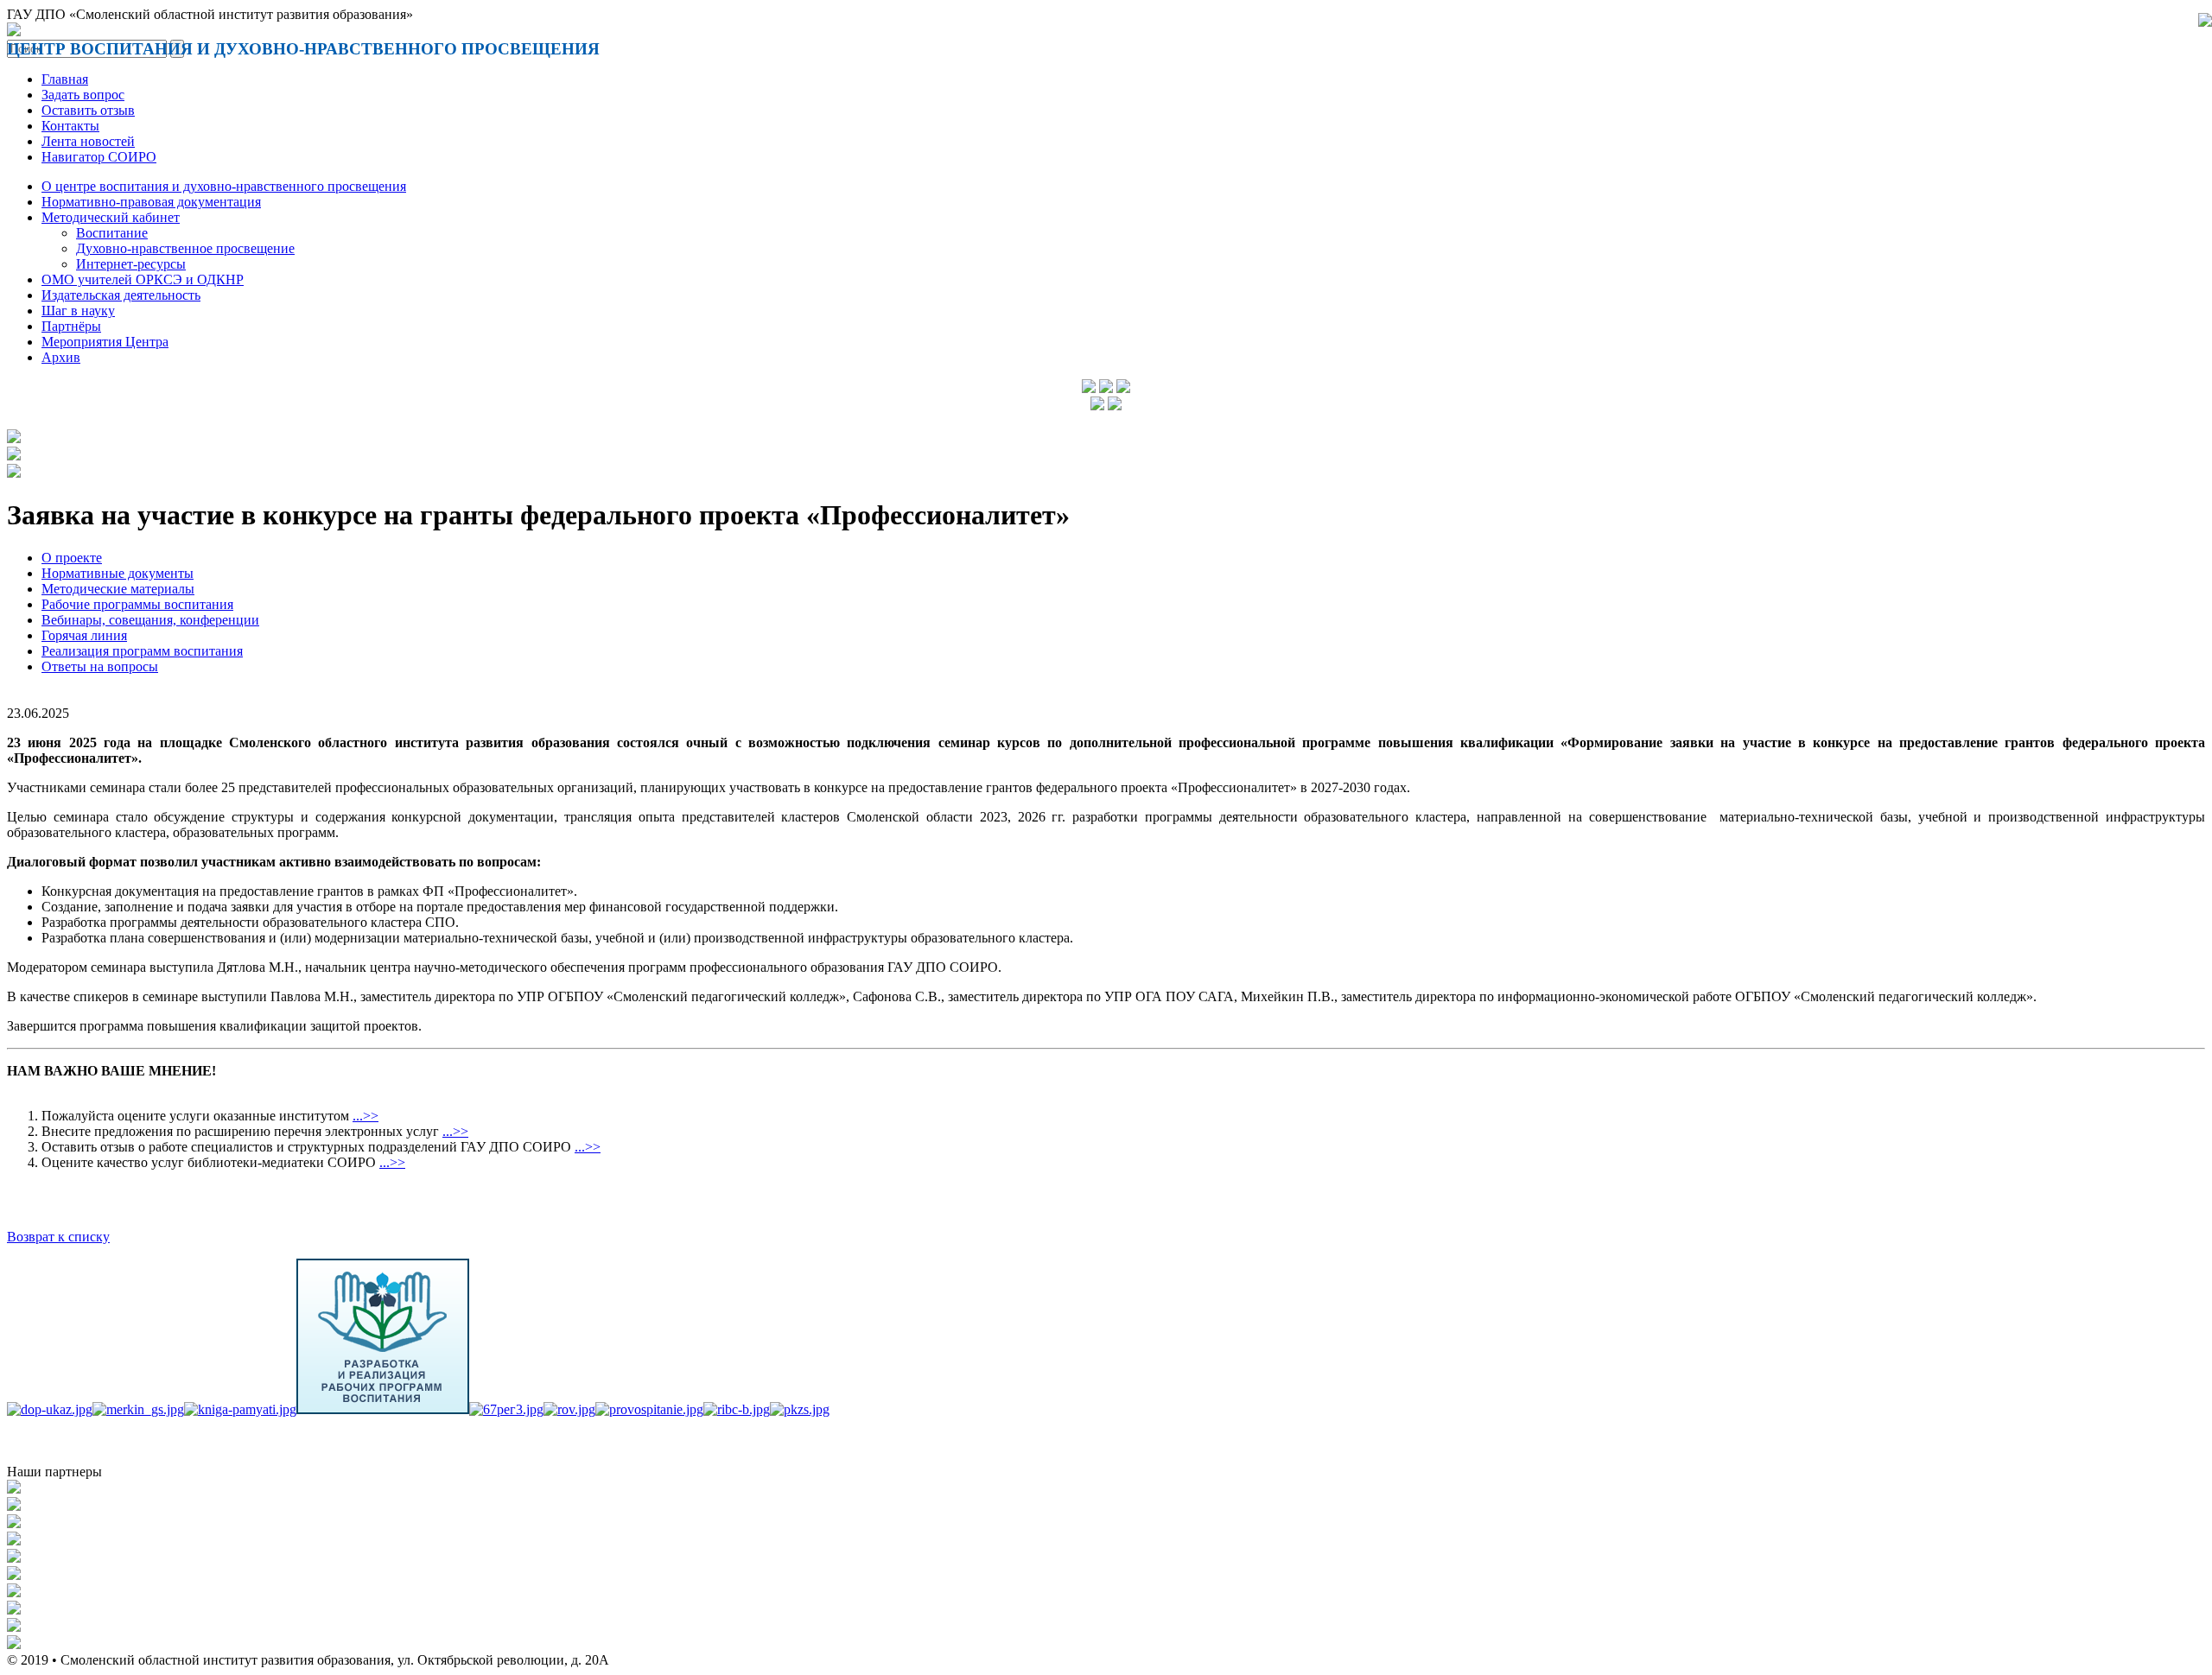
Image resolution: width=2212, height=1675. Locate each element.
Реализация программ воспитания (142, 651)
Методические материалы (118, 589)
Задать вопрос (83, 95)
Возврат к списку (58, 1237)
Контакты (70, 126)
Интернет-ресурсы (131, 264)
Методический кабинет (111, 217)
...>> (365, 1116)
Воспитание (112, 233)
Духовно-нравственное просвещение (185, 248)
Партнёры (71, 326)
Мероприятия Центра (105, 342)
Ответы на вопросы (100, 666)
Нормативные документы (118, 573)
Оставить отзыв (88, 110)
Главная (65, 79)
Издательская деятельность (121, 295)
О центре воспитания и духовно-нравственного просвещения (224, 186)
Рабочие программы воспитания (137, 604)
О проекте (72, 558)
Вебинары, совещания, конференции (150, 620)
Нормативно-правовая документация (151, 202)
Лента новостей (88, 141)
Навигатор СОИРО (99, 157)
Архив (61, 357)
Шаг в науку (78, 311)
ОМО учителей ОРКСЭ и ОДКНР (143, 279)
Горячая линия (84, 635)
